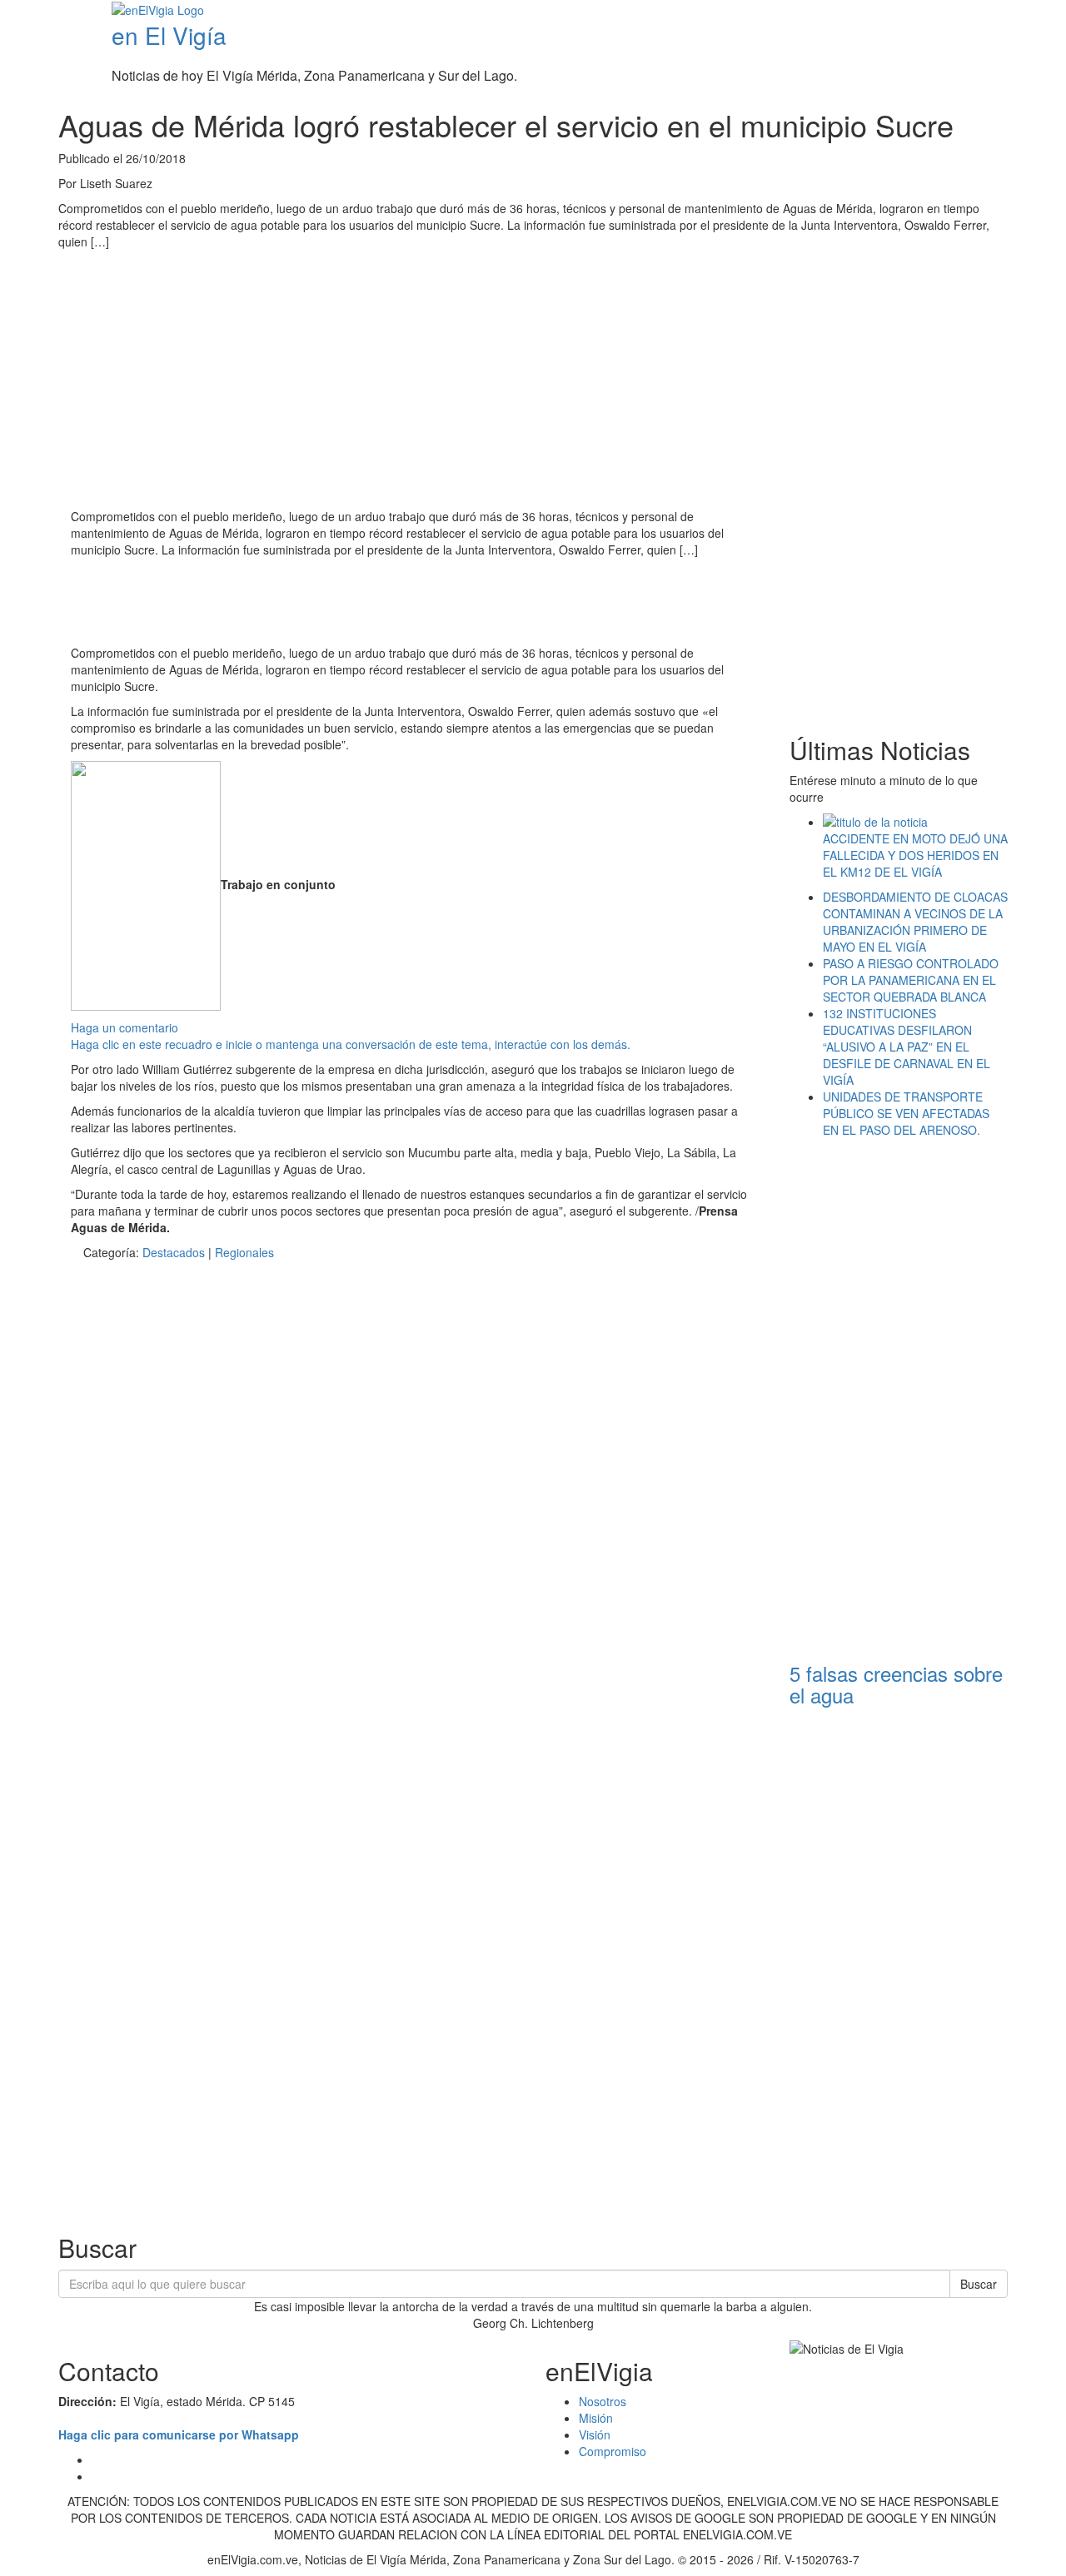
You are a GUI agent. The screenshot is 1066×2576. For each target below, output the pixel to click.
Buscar (979, 2284)
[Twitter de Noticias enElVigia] (1022, 12)
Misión (596, 2418)
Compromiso (613, 2451)
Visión (595, 2434)
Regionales (244, 1252)
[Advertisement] (374, 604)
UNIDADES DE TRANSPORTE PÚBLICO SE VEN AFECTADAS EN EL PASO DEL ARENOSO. (906, 1113)
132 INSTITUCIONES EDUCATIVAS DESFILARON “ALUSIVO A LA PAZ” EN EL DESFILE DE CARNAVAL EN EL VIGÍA (907, 1047)
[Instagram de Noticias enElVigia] (1035, 12)
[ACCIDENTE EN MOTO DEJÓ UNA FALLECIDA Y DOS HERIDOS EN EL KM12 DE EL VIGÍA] (916, 822)
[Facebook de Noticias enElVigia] (1010, 12)
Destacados (174, 1252)
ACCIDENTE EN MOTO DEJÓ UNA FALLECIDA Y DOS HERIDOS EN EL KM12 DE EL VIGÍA (915, 855)
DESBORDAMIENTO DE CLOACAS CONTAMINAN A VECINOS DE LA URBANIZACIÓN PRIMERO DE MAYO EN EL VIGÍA (915, 922)
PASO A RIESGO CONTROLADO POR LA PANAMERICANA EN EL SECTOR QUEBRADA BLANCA (911, 980)
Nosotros (603, 2401)
